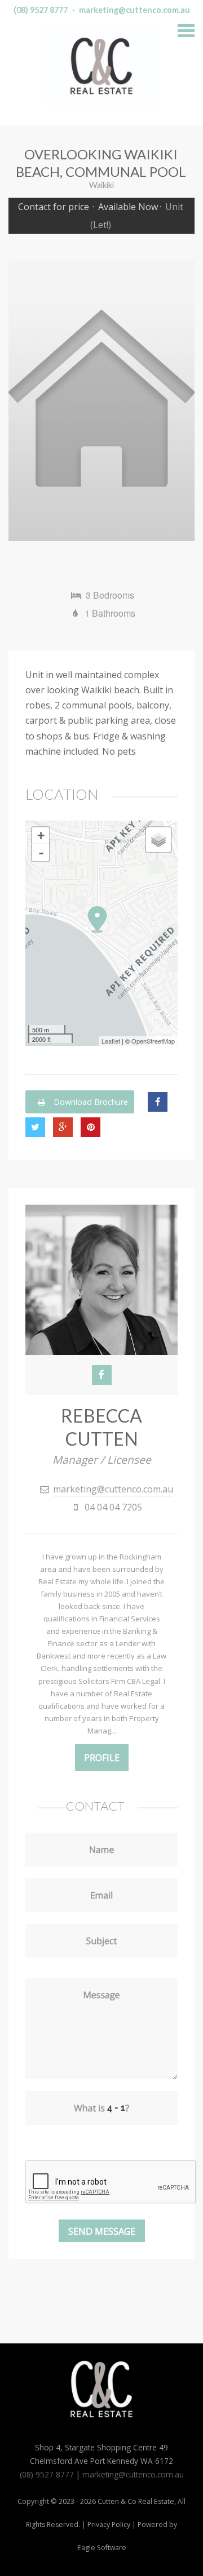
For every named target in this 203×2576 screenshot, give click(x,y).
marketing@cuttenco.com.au (134, 10)
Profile (102, 1758)
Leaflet (111, 1041)
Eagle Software (102, 2548)
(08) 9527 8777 (41, 10)
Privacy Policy (109, 2524)
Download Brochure (90, 1102)
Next (178, 400)
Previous (25, 400)
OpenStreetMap (153, 1041)
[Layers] (158, 840)
